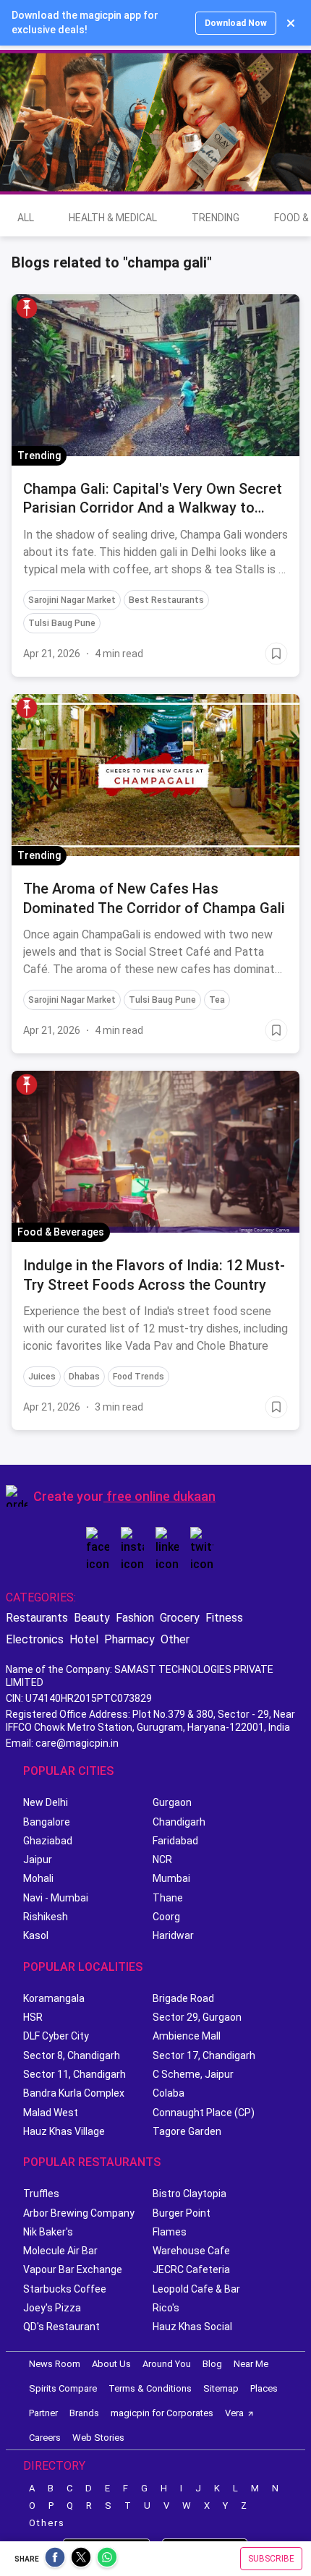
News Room (55, 2364)
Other (175, 1639)
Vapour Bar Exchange (73, 2269)
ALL (26, 218)
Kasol (36, 1935)
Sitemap (221, 2388)
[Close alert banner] (291, 23)
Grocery (180, 1618)
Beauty (92, 1618)
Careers (45, 2438)
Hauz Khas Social (192, 2327)
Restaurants (37, 1618)
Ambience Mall (187, 2036)
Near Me (251, 2364)
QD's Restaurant (61, 2327)
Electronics (35, 1639)
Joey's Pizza (52, 2308)
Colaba (169, 2093)
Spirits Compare (63, 2388)
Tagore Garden (187, 2131)
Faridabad (175, 1841)
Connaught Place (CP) (204, 2113)
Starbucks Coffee (65, 2289)
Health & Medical (113, 218)
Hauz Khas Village (64, 2131)
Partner (43, 2413)
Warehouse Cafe (191, 2251)
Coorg (166, 1917)
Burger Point (182, 2213)
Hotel (84, 1639)
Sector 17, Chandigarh (204, 2055)
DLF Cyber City (56, 2036)
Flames (170, 2232)
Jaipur (38, 1860)
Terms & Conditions (150, 2388)
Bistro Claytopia (189, 2194)
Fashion (135, 1618)
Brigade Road (183, 1998)
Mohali (38, 1878)
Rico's (166, 2308)
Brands (84, 2413)
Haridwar (173, 1935)
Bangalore (47, 1822)
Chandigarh (179, 1822)
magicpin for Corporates (162, 2413)
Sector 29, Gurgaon (197, 2017)
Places (264, 2388)
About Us (111, 2364)
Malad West (51, 2113)
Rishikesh (46, 1917)
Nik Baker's (48, 2232)
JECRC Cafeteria (191, 2269)
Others (47, 2523)
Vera (234, 2413)
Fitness (224, 1618)
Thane (168, 1898)
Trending (216, 218)
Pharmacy (129, 1639)
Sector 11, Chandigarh (74, 2074)
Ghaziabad (48, 1841)
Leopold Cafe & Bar (196, 2289)
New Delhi (46, 1802)
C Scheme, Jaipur (193, 2074)
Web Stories (98, 2438)
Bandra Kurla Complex (74, 2093)
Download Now (236, 23)
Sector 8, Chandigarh (72, 2055)
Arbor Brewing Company (79, 2213)
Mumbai (171, 1878)
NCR (162, 1860)
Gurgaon (172, 1802)
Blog (212, 2364)
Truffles (41, 2194)
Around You (167, 2364)
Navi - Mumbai (56, 1898)
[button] (27, 308)
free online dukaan (161, 1496)
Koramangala (54, 1998)
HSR (33, 2017)
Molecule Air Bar (60, 2251)
